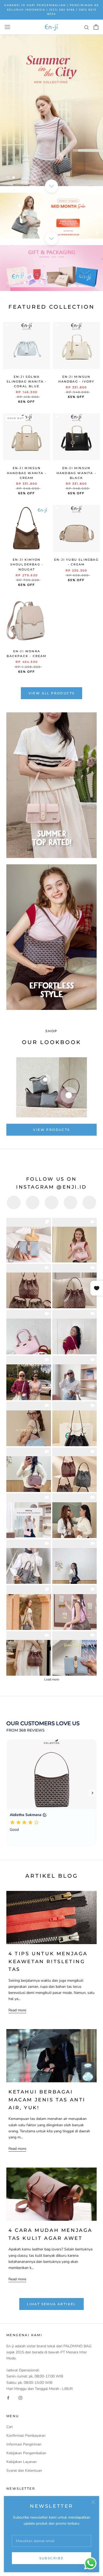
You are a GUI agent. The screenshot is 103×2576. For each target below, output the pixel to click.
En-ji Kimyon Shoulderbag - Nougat (27, 564)
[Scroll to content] (51, 186)
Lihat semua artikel (51, 2304)
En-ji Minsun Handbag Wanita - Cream (27, 473)
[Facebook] (8, 2398)
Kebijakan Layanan (22, 2462)
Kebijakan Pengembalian (26, 2453)
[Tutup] (93, 2502)
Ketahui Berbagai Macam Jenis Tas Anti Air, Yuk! (47, 2100)
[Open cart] (96, 27)
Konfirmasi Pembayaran (26, 2436)
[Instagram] (20, 2398)
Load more (52, 1679)
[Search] (87, 27)
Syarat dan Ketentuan (24, 2471)
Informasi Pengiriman (24, 2444)
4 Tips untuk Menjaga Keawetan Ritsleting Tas (48, 1961)
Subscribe (52, 2558)
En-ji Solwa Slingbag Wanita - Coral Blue (27, 381)
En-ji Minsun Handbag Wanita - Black (76, 473)
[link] (29, 1240)
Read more (17, 2010)
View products (51, 1130)
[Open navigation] (7, 27)
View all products (52, 693)
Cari (10, 2427)
